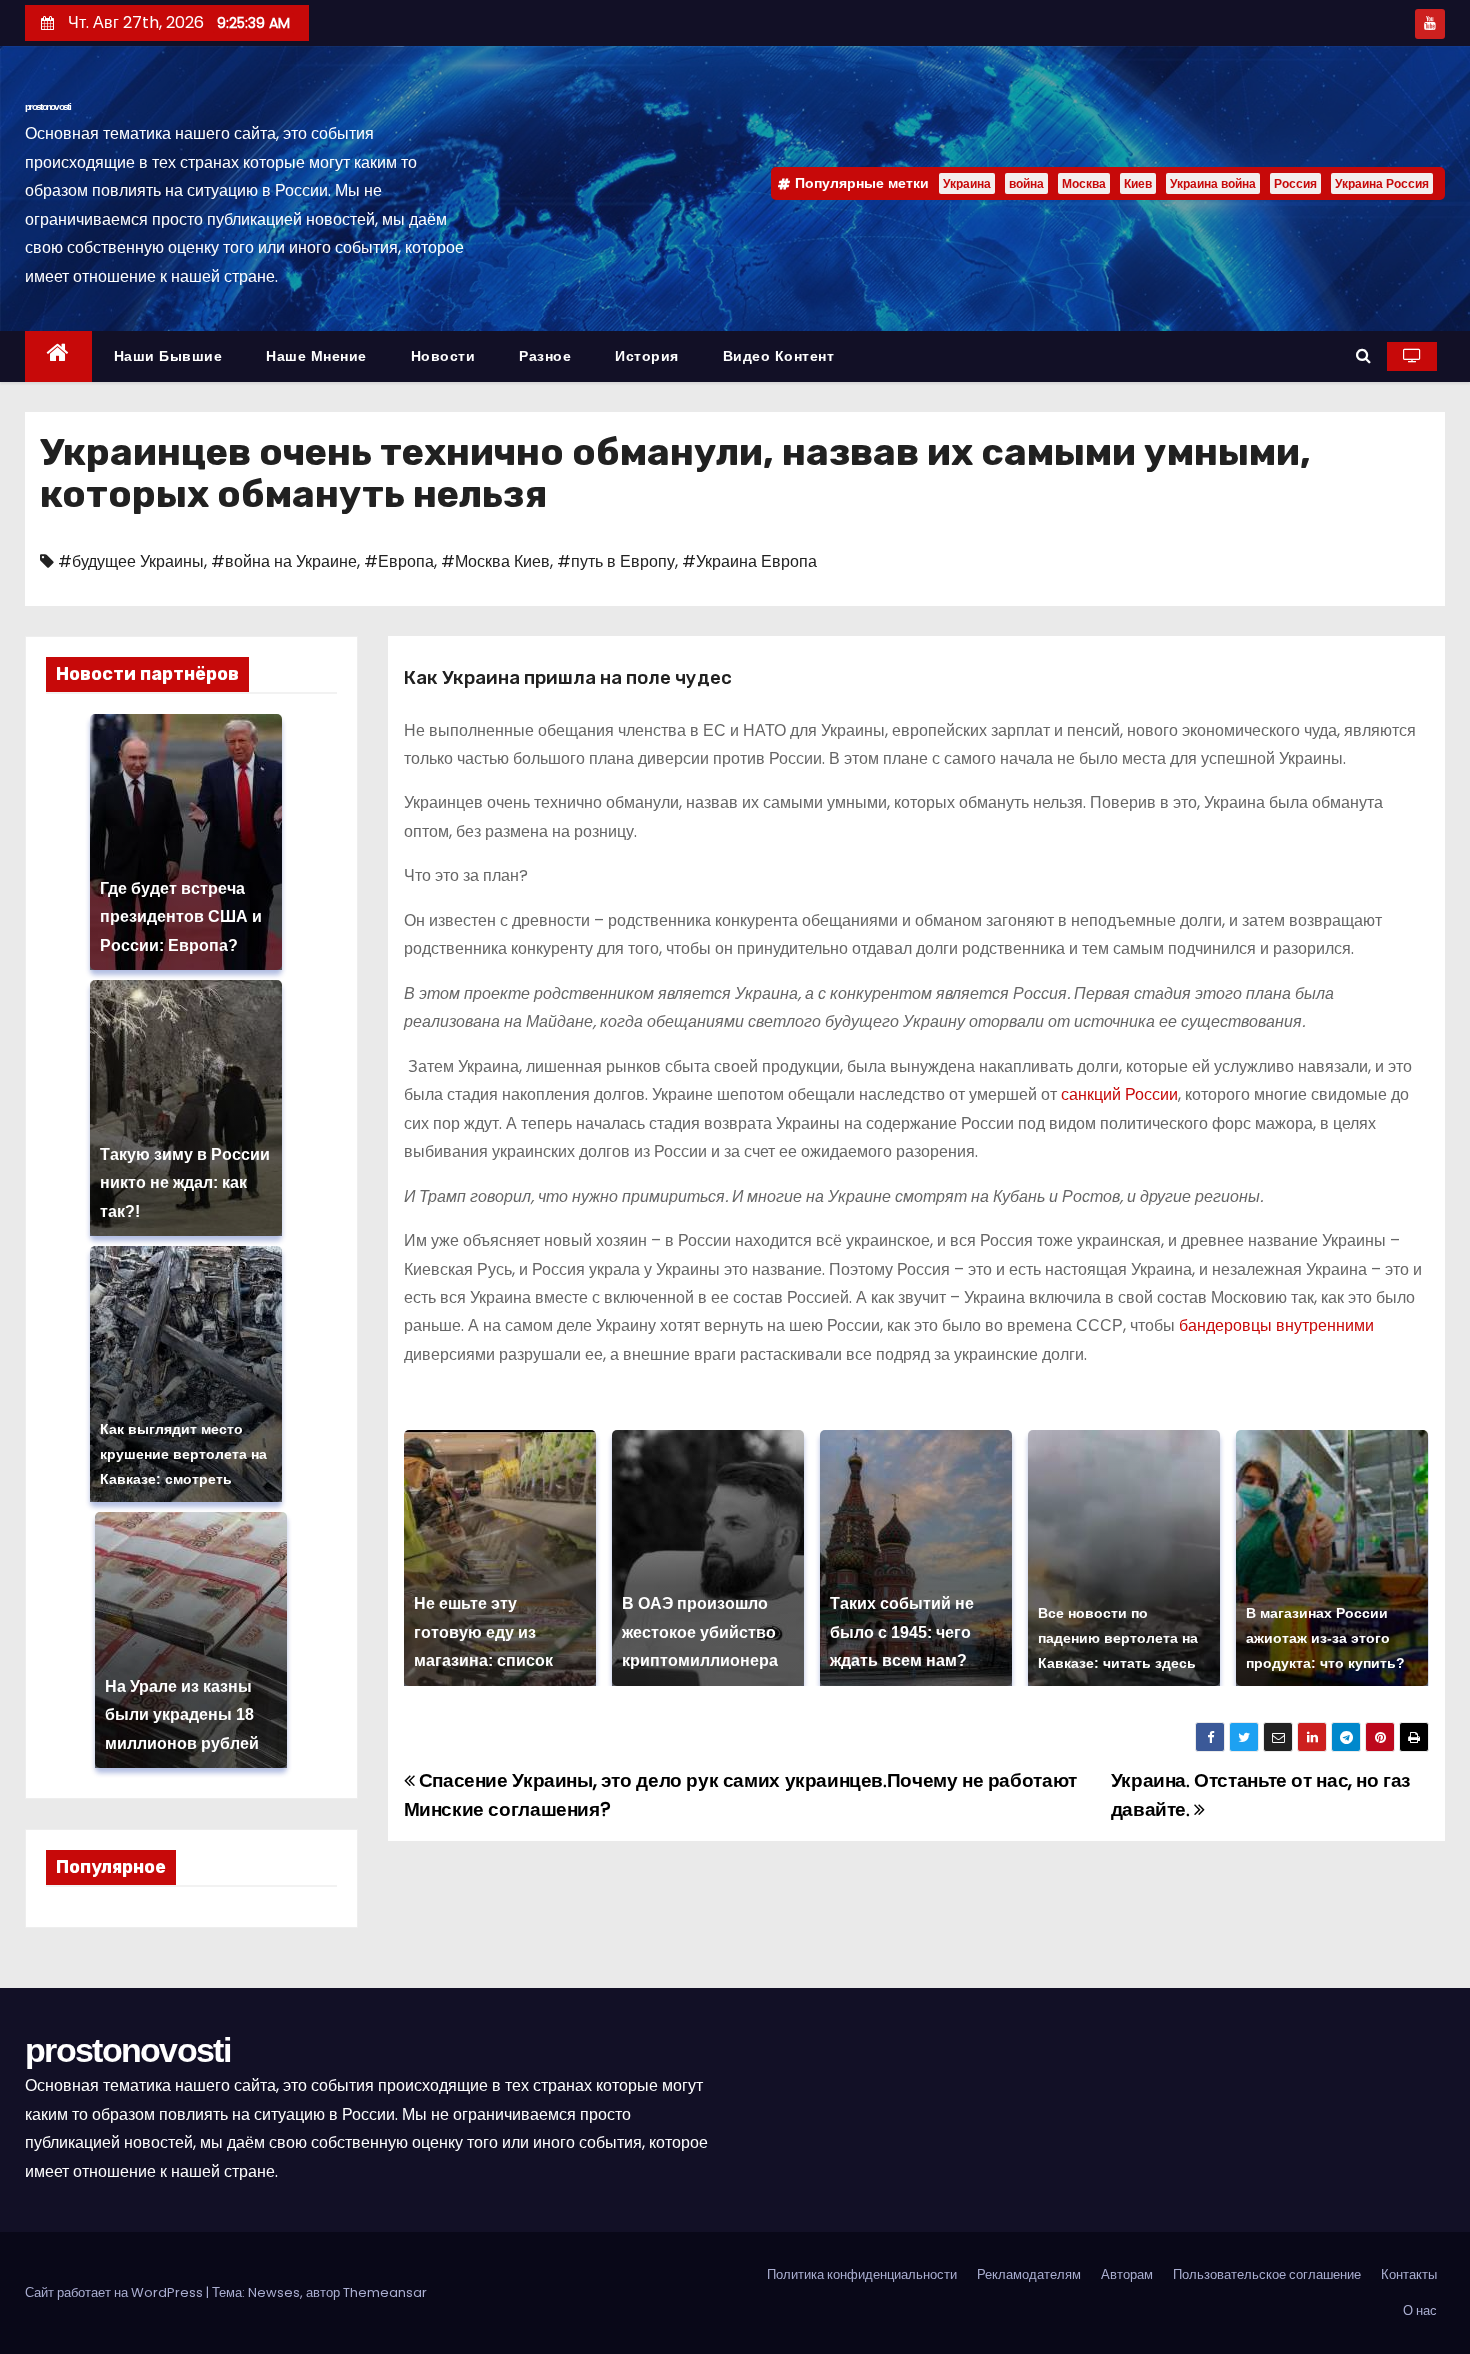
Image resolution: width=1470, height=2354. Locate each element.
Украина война (1213, 183)
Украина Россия (1382, 183)
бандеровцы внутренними (1276, 1325)
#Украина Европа (749, 561)
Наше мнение (316, 356)
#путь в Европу (616, 561)
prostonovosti (47, 106)
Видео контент (779, 356)
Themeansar (385, 2292)
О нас (1420, 2310)
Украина (967, 183)
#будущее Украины (131, 561)
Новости (443, 356)
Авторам (1127, 2274)
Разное (545, 356)
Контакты (1409, 2274)
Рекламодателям (1029, 2274)
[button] (1363, 355)
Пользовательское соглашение (1267, 2274)
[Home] (58, 356)
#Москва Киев (495, 561)
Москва (1084, 183)
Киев (1138, 183)
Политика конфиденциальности (862, 2274)
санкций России (1117, 1094)
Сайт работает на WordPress (115, 2292)
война (1026, 183)
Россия (1295, 183)
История (647, 356)
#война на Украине (284, 561)
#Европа (399, 561)
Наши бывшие (168, 356)
